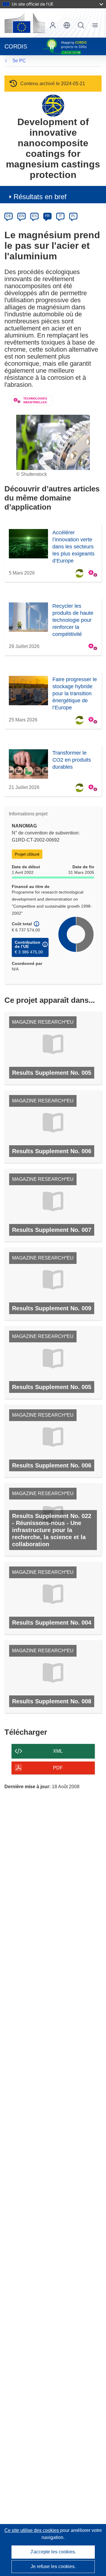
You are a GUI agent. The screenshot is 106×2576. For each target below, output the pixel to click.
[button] (67, 25)
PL (73, 216)
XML (58, 1751)
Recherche (81, 25)
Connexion (53, 25)
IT (60, 216)
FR (47, 216)
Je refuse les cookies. (53, 2566)
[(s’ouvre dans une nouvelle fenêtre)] (25, 23)
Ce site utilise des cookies (32, 2530)
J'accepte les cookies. (53, 2552)
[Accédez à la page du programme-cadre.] (53, 105)
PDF (58, 1768)
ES (34, 216)
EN (22, 216)
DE (9, 216)
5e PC (19, 61)
